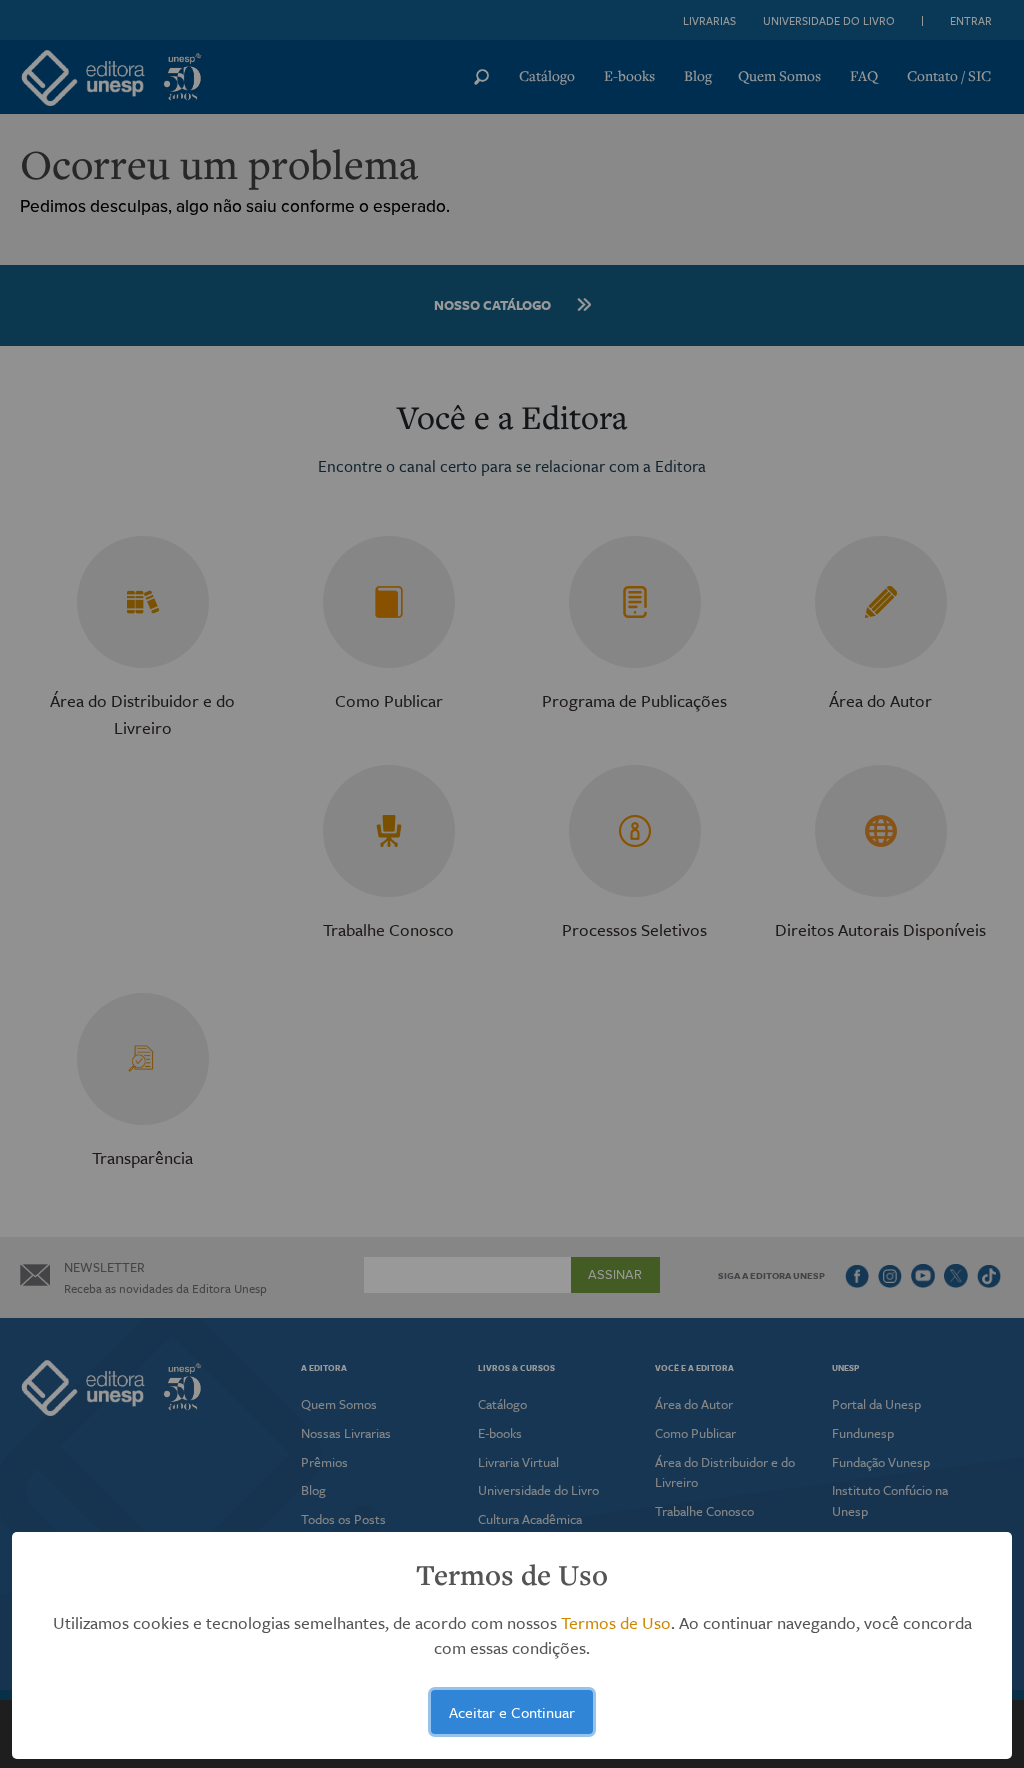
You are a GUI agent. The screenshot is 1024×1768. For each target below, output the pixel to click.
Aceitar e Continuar (512, 1712)
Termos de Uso (616, 1622)
